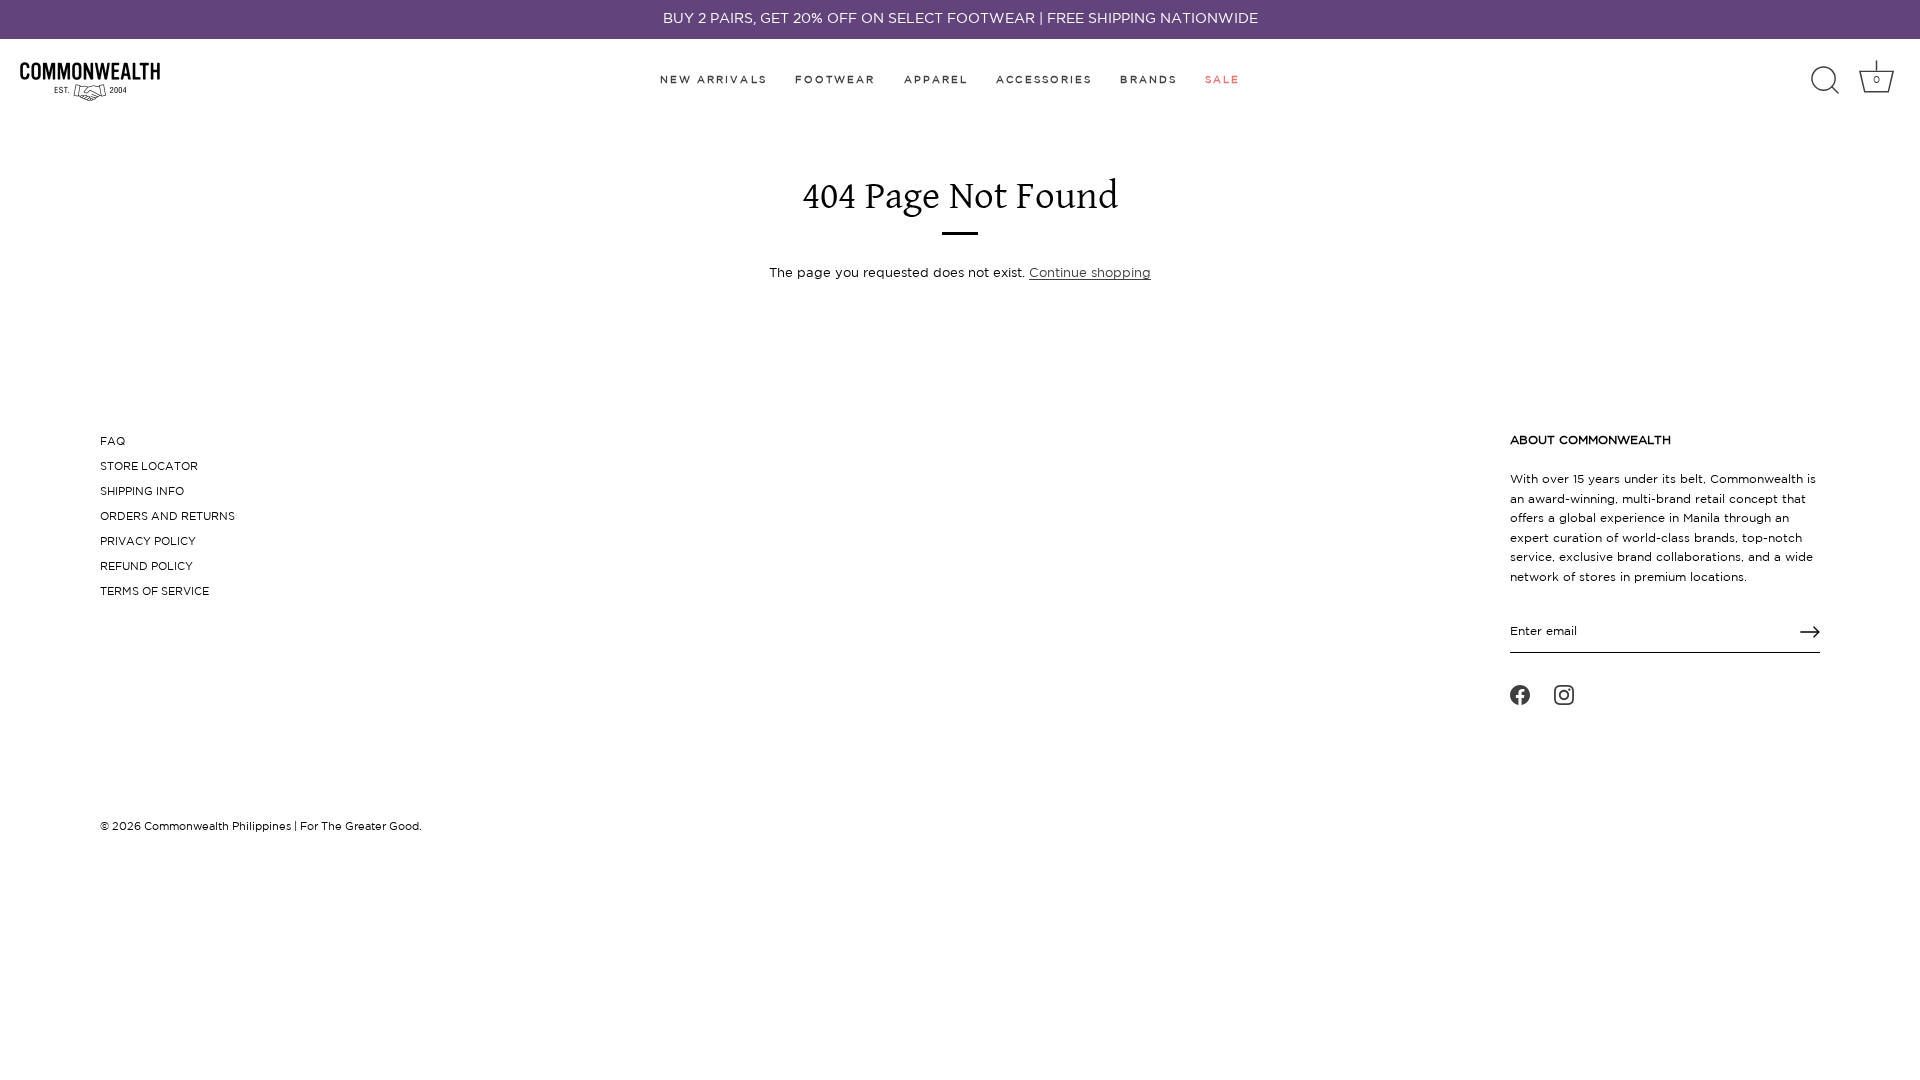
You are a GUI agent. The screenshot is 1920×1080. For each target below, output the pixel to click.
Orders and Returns (167, 517)
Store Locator (149, 467)
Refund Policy (146, 567)
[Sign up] (1810, 632)
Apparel (936, 80)
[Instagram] (1564, 695)
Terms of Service (154, 592)
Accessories (1044, 80)
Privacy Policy (148, 542)
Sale (1222, 80)
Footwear (835, 80)
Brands (1148, 80)
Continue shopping (1090, 273)
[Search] (1825, 81)
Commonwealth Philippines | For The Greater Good (281, 827)
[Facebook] (1520, 695)
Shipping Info (142, 492)
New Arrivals (713, 80)
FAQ (112, 442)
